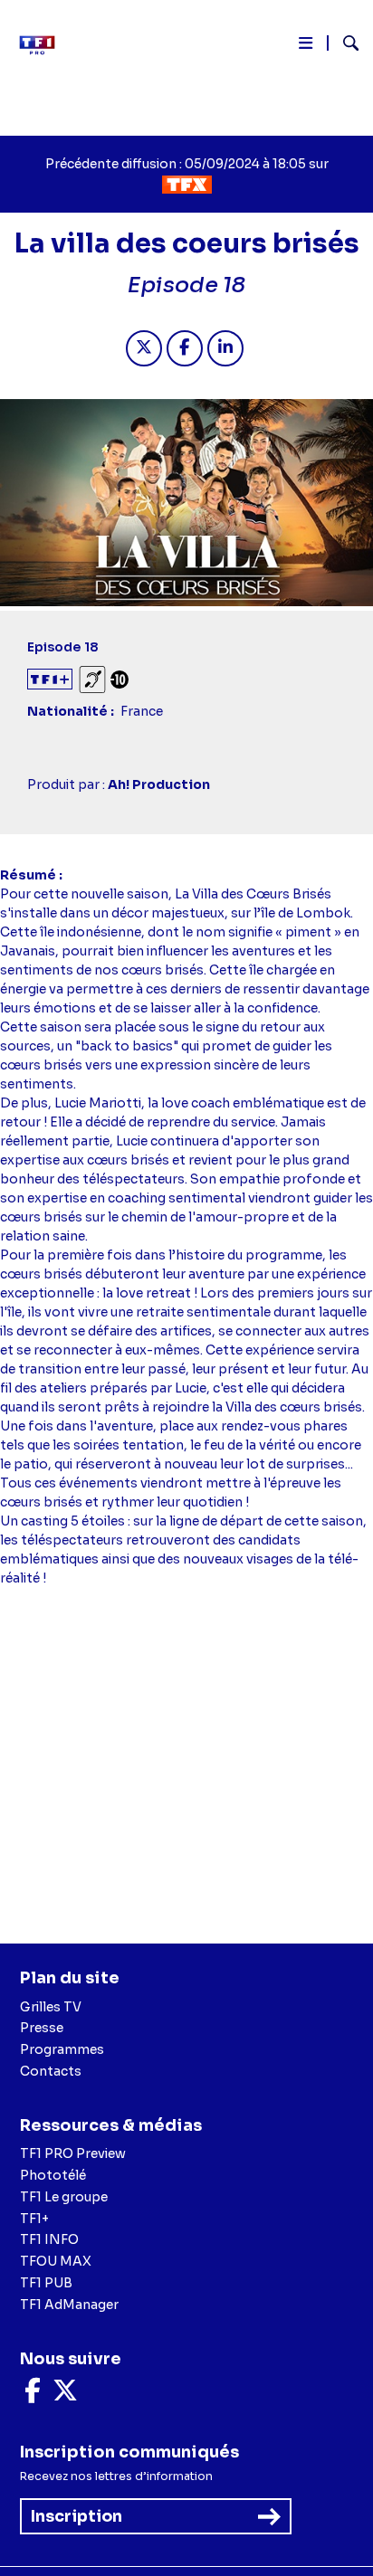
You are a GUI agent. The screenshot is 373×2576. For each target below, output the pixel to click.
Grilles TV (51, 2007)
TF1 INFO (49, 2239)
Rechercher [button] (344, 43)
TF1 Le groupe (64, 2197)
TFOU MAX (56, 2261)
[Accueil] (43, 45)
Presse (42, 2028)
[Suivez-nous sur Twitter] (65, 2395)
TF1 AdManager (69, 2305)
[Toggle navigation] (306, 47)
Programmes (62, 2049)
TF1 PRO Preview (73, 2153)
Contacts (51, 2071)
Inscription (77, 2516)
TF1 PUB (46, 2283)
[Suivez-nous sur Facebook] (33, 2395)
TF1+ (34, 2219)
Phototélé (53, 2175)
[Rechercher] (344, 45)
